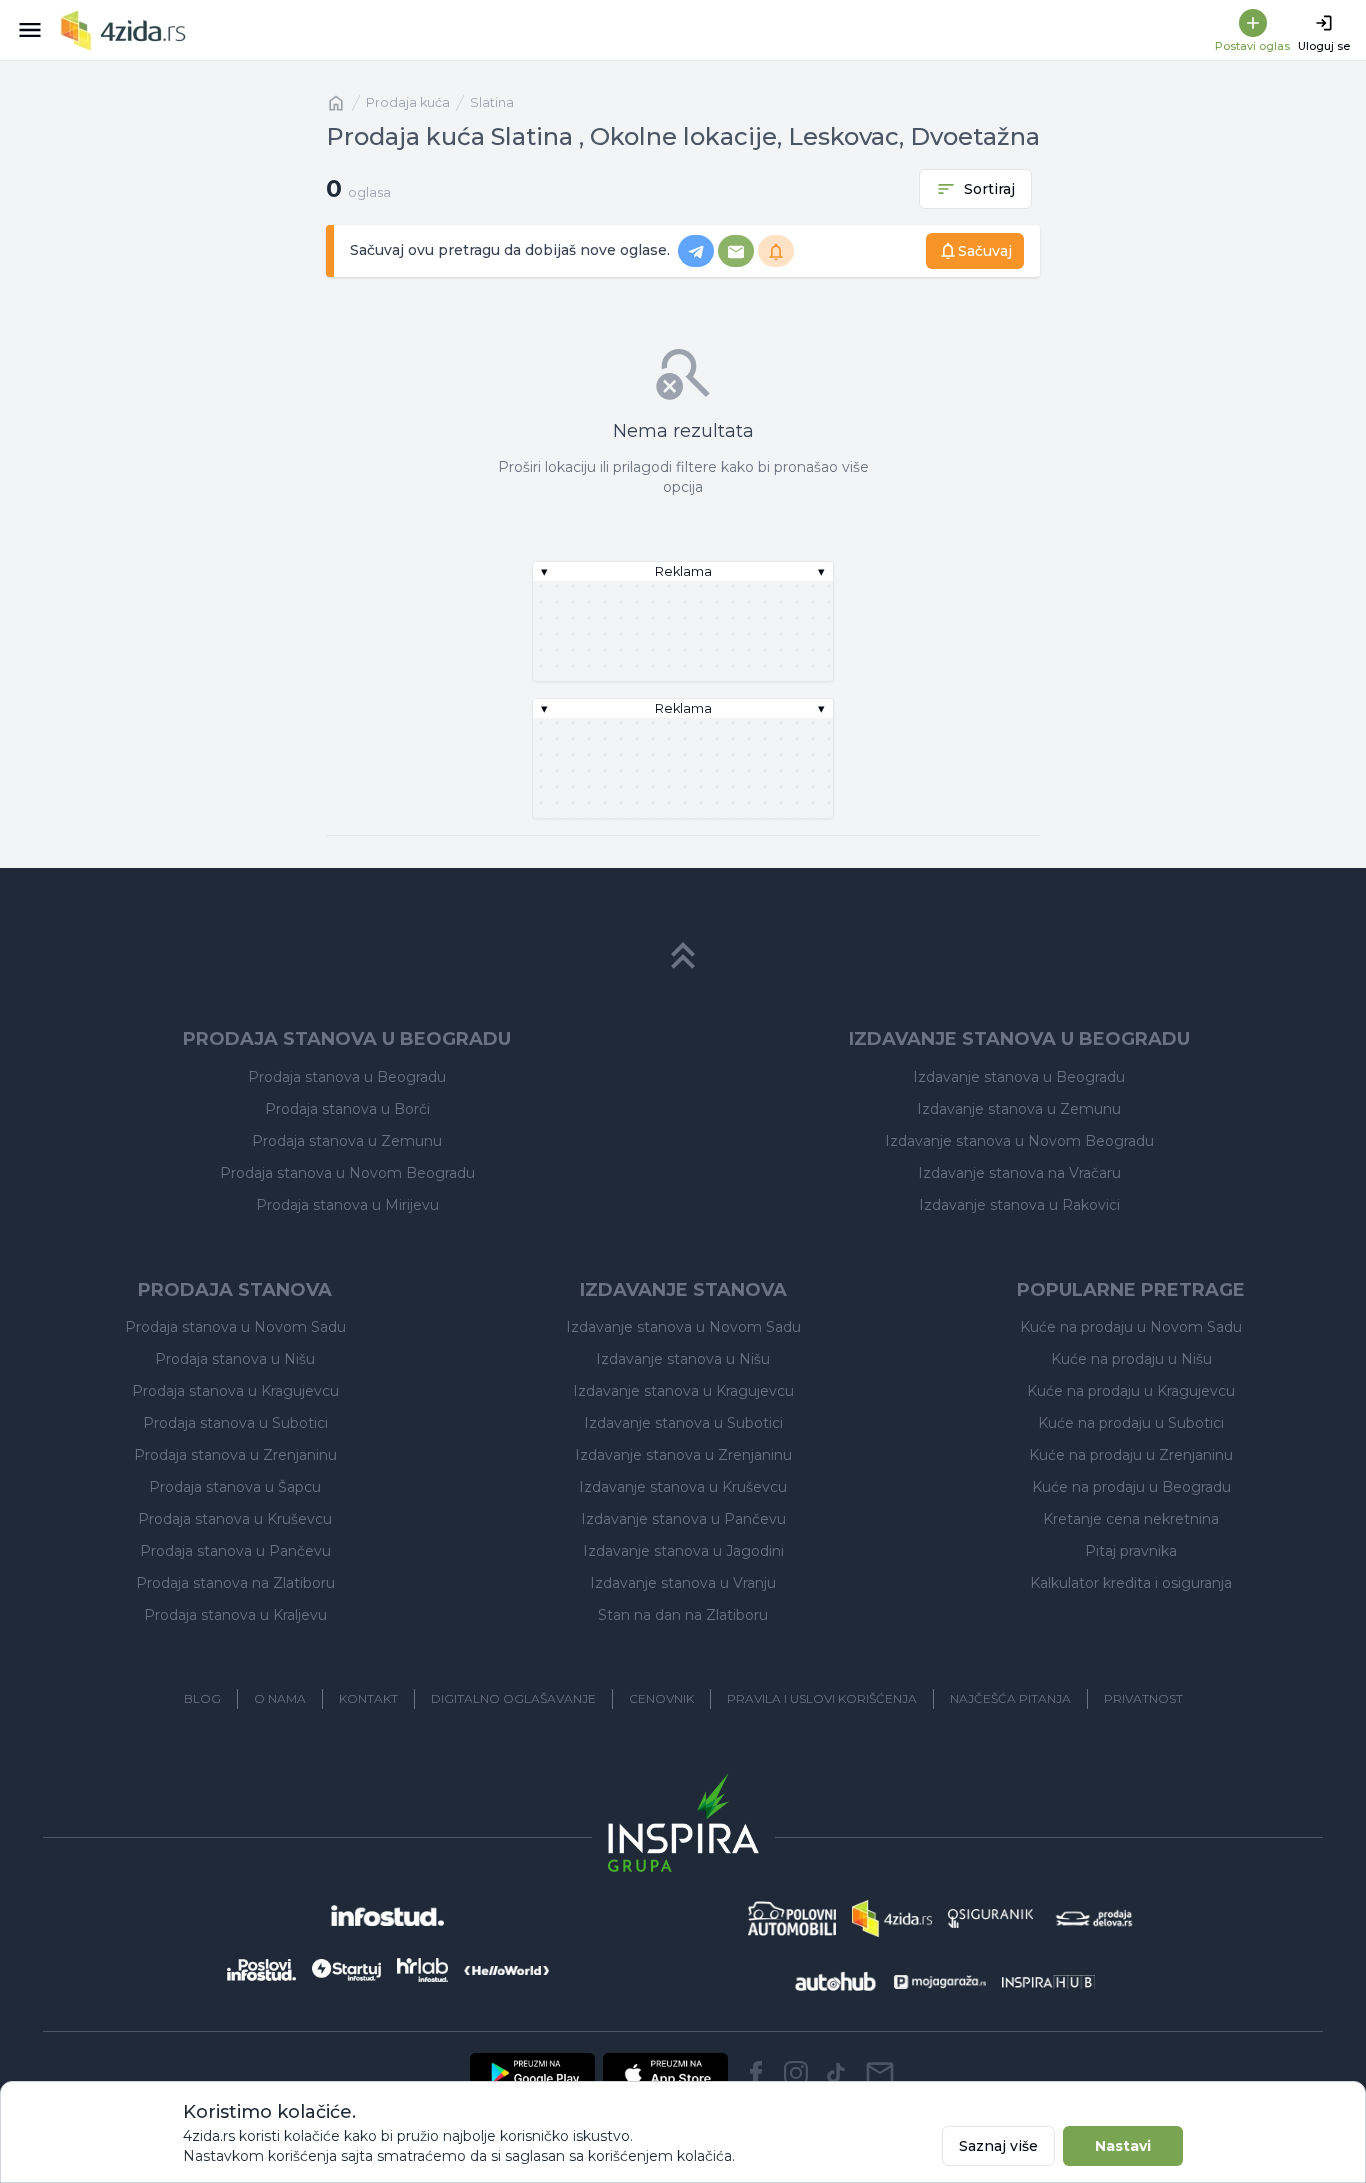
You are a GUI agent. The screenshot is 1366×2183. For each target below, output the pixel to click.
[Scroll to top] (683, 956)
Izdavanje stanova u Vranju (683, 1583)
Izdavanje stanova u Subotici (683, 1423)
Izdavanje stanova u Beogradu (1019, 1077)
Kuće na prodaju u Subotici (1131, 1423)
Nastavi (1123, 2146)
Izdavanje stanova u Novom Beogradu (1019, 1141)
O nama (280, 1698)
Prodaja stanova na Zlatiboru (235, 1583)
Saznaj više (998, 2146)
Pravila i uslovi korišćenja (822, 1698)
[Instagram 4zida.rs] (796, 2073)
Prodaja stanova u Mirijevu (347, 1205)
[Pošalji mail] (880, 2073)
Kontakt (368, 1698)
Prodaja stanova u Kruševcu (235, 1519)
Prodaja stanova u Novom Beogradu (347, 1173)
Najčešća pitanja (1010, 1698)
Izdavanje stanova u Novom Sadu (683, 1327)
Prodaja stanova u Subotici (235, 1423)
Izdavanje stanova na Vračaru (1019, 1173)
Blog (202, 1698)
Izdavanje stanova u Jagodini (683, 1551)
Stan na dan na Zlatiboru (683, 1615)
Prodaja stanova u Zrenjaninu (235, 1455)
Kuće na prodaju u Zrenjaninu (1131, 1455)
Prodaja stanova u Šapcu (235, 1487)
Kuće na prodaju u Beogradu (1131, 1487)
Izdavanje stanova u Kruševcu (683, 1487)
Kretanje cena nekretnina (1131, 1519)
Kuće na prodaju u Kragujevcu (1131, 1391)
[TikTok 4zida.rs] (836, 2073)
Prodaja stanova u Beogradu (347, 1077)
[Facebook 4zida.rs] (756, 2073)
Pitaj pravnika (1131, 1551)
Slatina (492, 102)
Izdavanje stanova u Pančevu (683, 1519)
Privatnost (1143, 1698)
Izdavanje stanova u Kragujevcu (683, 1391)
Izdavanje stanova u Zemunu (1019, 1109)
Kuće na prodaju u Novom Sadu (1131, 1327)
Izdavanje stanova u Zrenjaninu (683, 1455)
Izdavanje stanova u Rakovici (1019, 1205)
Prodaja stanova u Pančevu (235, 1551)
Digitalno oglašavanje (513, 1698)
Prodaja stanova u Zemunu (347, 1141)
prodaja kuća (408, 102)
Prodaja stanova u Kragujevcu (235, 1391)
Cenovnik (661, 1698)
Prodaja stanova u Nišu (235, 1359)
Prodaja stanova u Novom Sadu (235, 1327)
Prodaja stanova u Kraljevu (235, 1615)
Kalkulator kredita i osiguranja (1131, 1583)
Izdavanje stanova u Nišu (683, 1359)
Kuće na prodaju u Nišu (1131, 1359)
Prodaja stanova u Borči (347, 1109)
